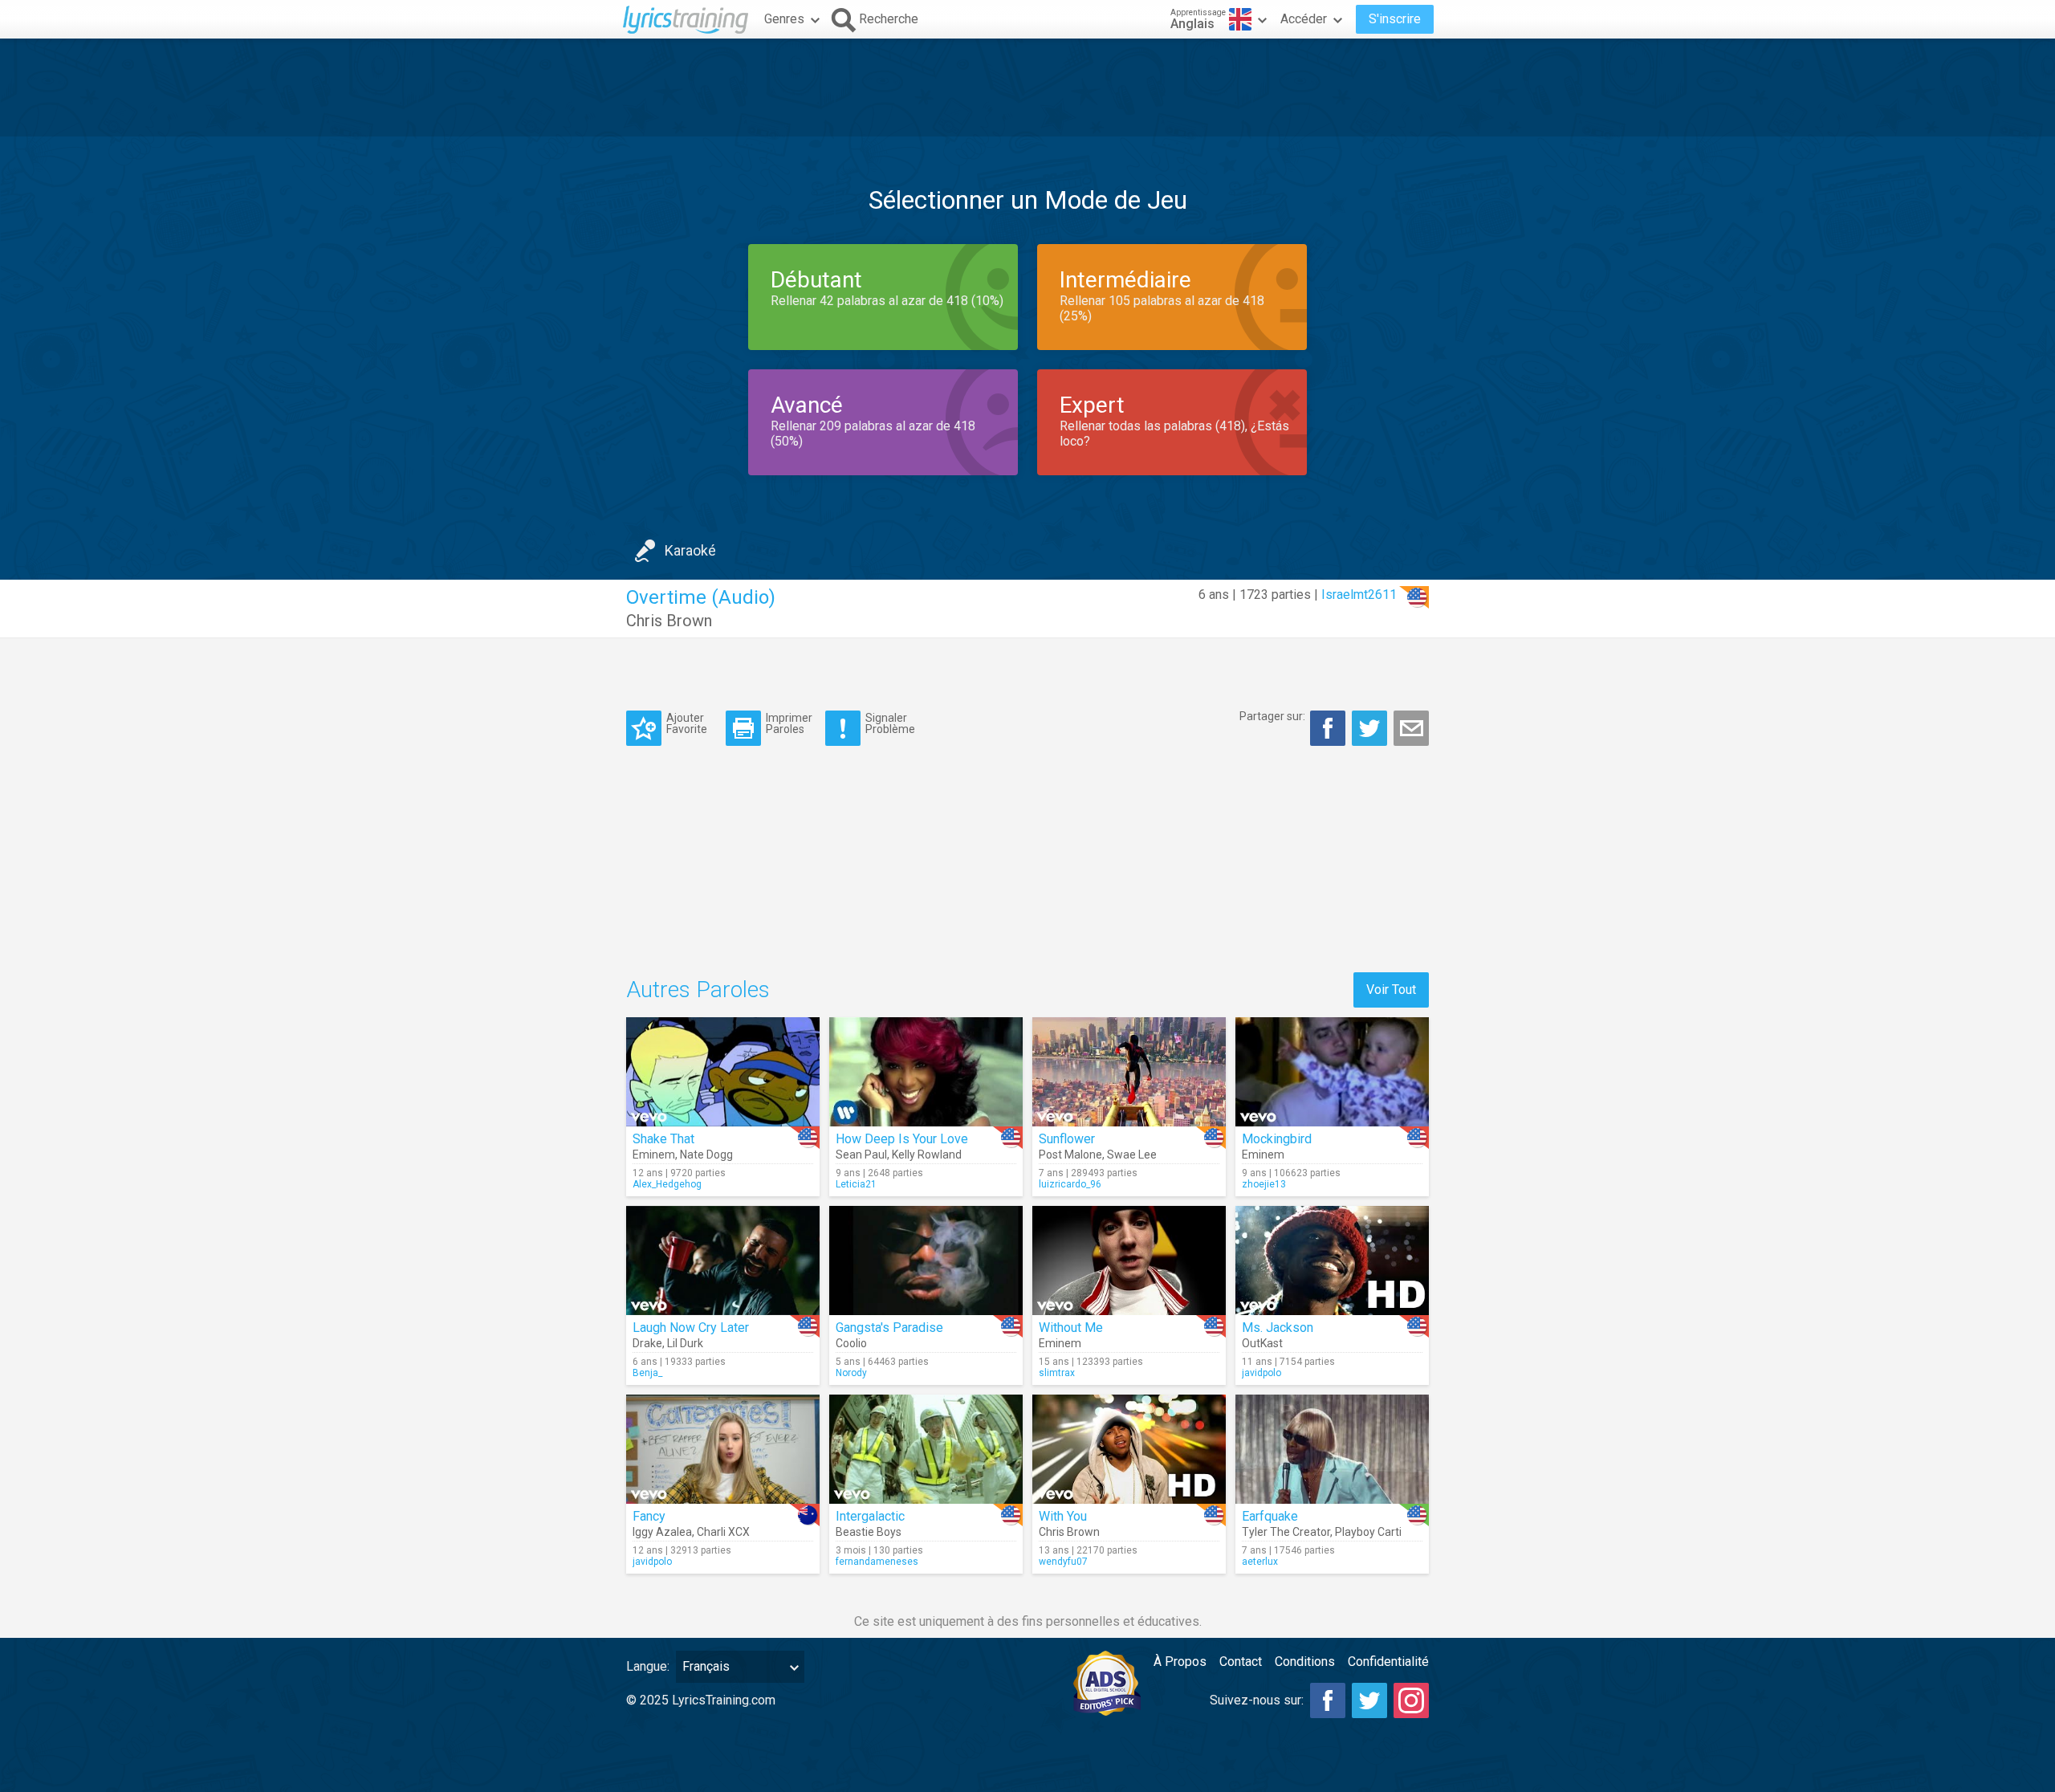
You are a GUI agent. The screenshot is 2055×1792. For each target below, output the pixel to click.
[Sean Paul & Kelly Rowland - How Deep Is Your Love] (926, 1072)
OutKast (1262, 1343)
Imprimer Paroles (789, 723)
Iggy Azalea (662, 1532)
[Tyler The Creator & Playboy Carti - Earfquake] (1332, 1449)
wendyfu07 (1063, 1562)
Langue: (648, 1666)
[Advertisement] (1027, 88)
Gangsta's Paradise (889, 1328)
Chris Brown (669, 621)
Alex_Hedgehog (667, 1184)
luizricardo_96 (1070, 1184)
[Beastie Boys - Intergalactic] (926, 1449)
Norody (851, 1373)
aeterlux (1260, 1562)
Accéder (1304, 19)
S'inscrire (1395, 19)
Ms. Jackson (1278, 1328)
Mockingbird (1277, 1139)
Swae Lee (1132, 1155)
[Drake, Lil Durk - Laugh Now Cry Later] (723, 1261)
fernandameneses (877, 1562)
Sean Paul (861, 1155)
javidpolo (1261, 1373)
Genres (784, 19)
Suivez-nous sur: (1257, 1700)
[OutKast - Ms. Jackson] (1332, 1261)
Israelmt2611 (1359, 595)
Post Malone (1070, 1155)
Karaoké (690, 550)
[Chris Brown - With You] (1129, 1449)
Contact (1241, 1662)
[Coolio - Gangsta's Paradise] (926, 1261)
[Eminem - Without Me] (1129, 1261)
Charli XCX (723, 1532)
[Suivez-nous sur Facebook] (1328, 1700)
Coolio (851, 1343)
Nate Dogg (706, 1155)
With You (1063, 1516)
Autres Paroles (698, 990)
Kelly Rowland (927, 1155)
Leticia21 (856, 1184)
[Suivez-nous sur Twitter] (1369, 1700)
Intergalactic (870, 1516)
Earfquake (1270, 1516)
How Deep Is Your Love (902, 1139)
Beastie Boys (869, 1532)
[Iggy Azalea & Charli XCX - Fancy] (723, 1449)
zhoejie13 (1264, 1184)
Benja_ (647, 1373)
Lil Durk (685, 1343)
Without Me (1071, 1328)
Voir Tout (1391, 990)
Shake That (663, 1139)
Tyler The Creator (1286, 1532)
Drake (647, 1343)
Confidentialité (1388, 1662)
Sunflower (1067, 1139)
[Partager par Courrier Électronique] (1411, 728)
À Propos (1180, 1662)
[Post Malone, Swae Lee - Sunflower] (1129, 1072)
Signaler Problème (890, 723)
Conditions (1305, 1662)
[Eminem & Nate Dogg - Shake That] (723, 1072)
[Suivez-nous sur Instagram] (1411, 1700)
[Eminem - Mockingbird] (1332, 1072)
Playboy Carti (1368, 1532)
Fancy (649, 1516)
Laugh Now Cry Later (691, 1328)
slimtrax (1057, 1373)
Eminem (654, 1155)
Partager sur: (1272, 716)
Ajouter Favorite (687, 723)
